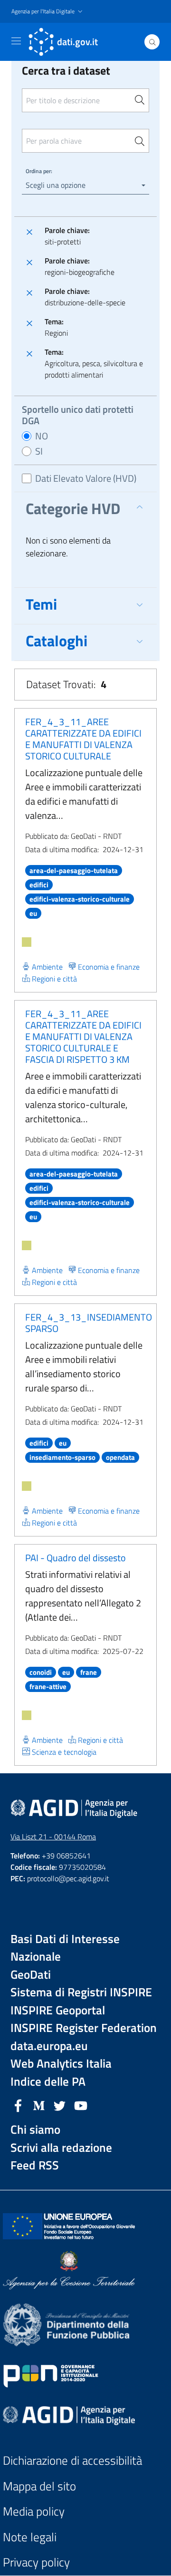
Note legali (30, 2537)
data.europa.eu (49, 2046)
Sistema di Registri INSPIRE (81, 1992)
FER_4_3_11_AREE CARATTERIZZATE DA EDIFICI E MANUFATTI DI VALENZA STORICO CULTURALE (83, 739)
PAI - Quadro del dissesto (76, 1558)
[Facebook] (18, 2105)
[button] (48, 12)
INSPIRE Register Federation (84, 2028)
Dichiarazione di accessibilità (72, 2461)
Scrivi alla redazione (61, 2148)
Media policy (34, 2512)
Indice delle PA (48, 2082)
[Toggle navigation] (16, 41)
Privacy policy (36, 2562)
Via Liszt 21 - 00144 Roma (53, 1837)
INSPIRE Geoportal (58, 2010)
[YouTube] (81, 2105)
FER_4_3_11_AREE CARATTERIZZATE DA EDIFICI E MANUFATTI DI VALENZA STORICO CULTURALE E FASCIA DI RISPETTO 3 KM (83, 1036)
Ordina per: (39, 171)
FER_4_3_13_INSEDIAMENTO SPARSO (89, 1323)
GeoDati (31, 1975)
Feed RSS (35, 2165)
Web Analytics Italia (61, 2064)
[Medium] (39, 2105)
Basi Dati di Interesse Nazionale (65, 1948)
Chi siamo (35, 2130)
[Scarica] (27, 942)
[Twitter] (60, 2105)
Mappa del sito (39, 2486)
